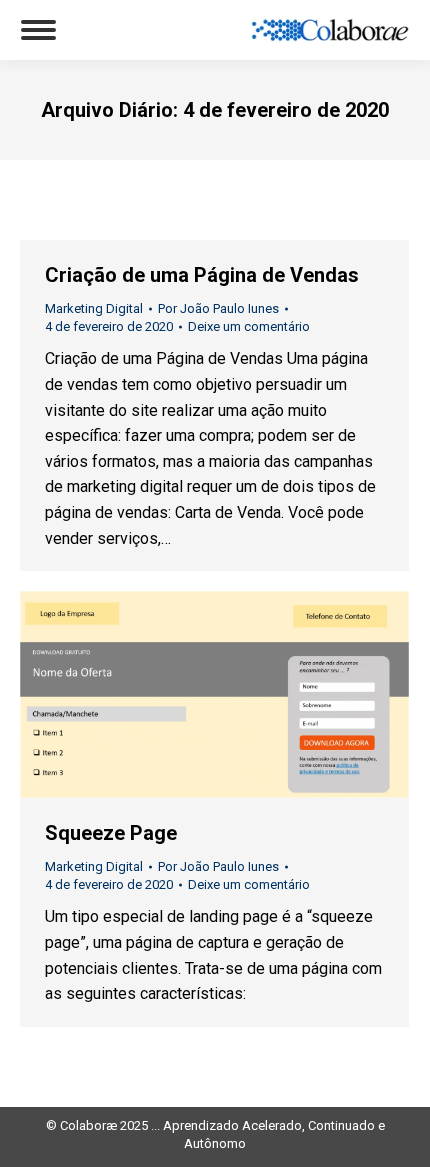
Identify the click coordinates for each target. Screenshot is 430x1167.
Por (218, 308)
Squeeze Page (111, 833)
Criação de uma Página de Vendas (202, 275)
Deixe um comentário (249, 326)
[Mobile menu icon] (38, 30)
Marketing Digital (94, 308)
